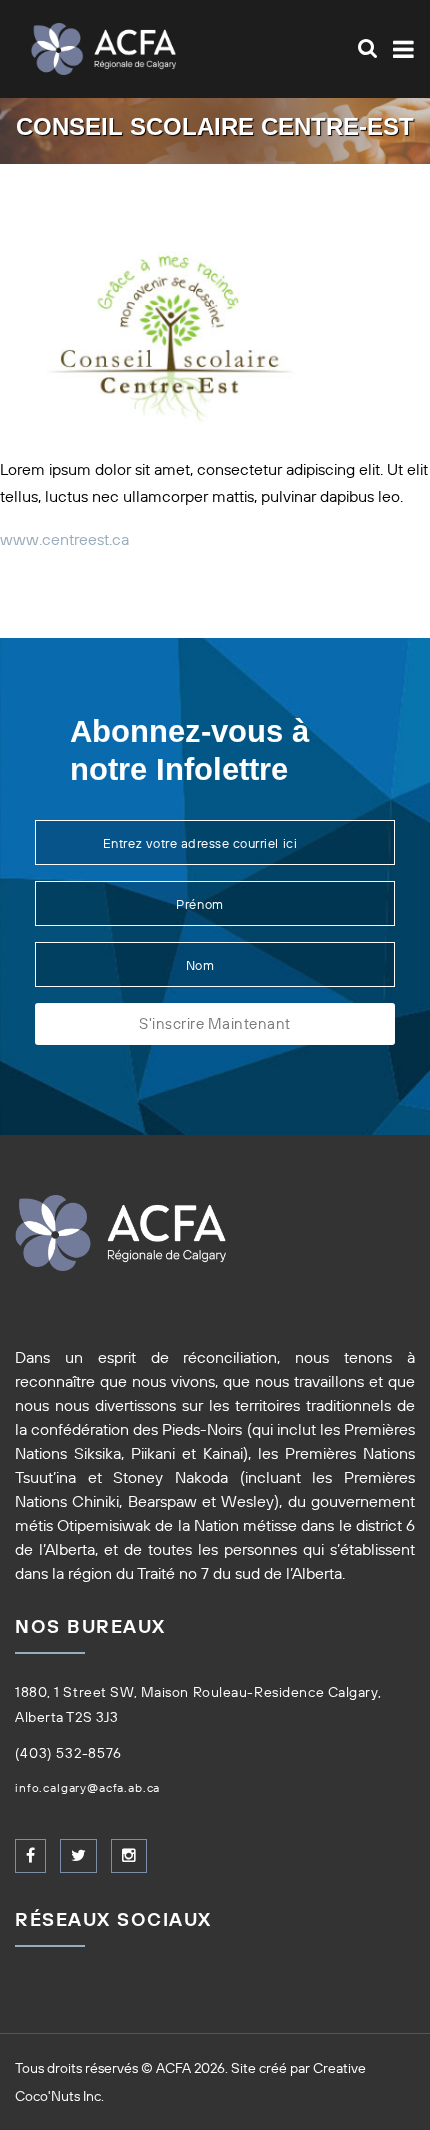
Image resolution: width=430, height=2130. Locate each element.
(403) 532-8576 (68, 1753)
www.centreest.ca (64, 539)
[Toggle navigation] (399, 49)
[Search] (367, 48)
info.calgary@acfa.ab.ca (87, 1787)
